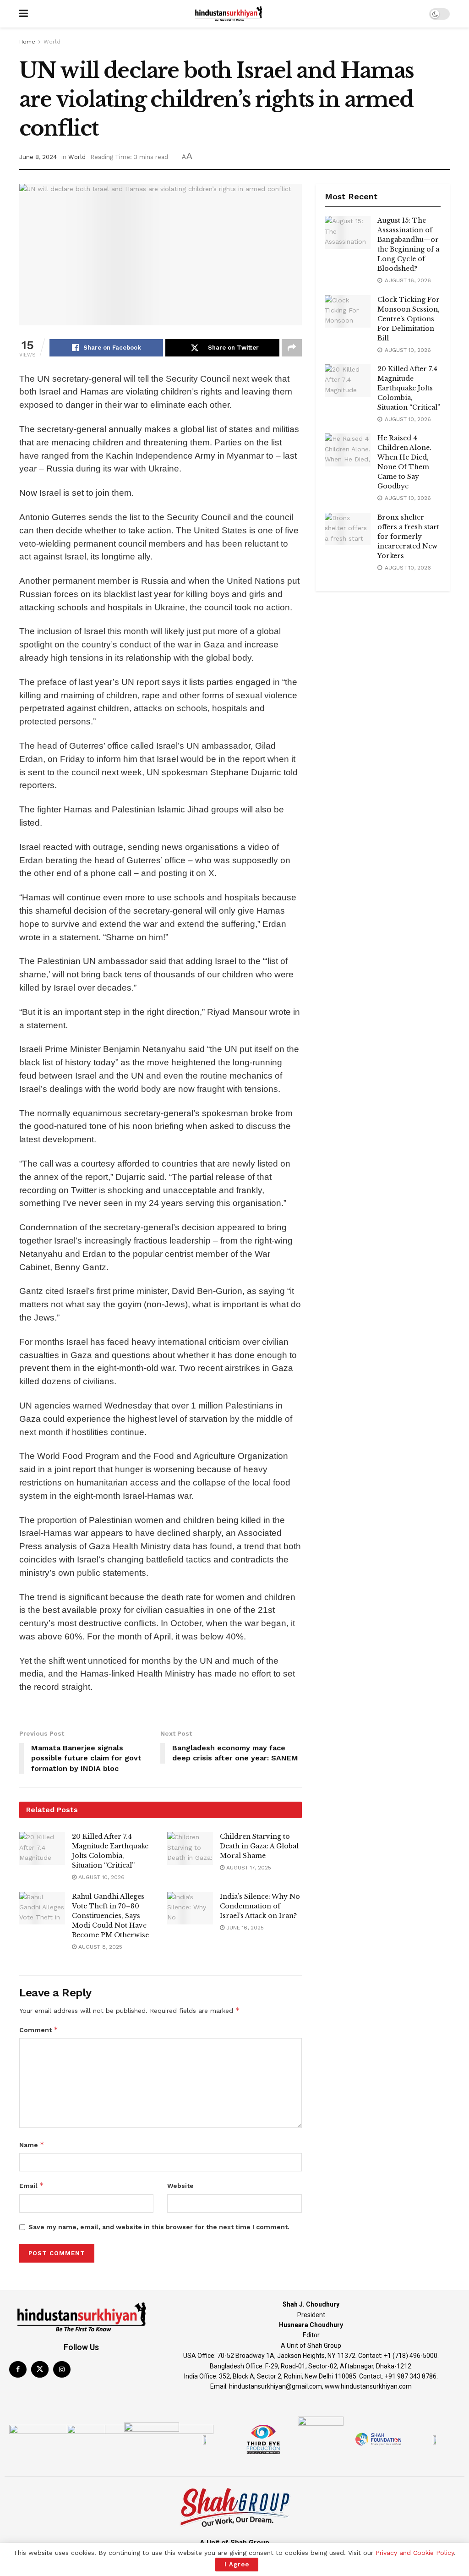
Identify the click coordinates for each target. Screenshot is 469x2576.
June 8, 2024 (38, 157)
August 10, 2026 (101, 1877)
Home (27, 42)
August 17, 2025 (248, 1868)
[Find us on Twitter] (40, 2369)
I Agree (237, 2564)
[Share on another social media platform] (292, 348)
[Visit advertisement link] (383, 614)
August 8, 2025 (99, 1947)
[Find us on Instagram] (62, 2369)
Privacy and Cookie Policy (415, 2553)
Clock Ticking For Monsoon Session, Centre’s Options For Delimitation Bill (409, 319)
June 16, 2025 (244, 1928)
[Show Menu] (24, 14)
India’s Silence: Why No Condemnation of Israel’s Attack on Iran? (260, 1906)
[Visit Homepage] (229, 14)
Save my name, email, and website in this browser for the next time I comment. (159, 2227)
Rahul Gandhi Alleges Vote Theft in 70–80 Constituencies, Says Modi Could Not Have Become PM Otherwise (110, 1916)
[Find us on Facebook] (18, 2369)
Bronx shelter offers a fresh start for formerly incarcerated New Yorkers (408, 537)
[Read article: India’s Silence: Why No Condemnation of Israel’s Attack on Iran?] (190, 1908)
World (52, 42)
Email (32, 2185)
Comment (39, 2030)
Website (180, 2186)
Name (32, 2145)
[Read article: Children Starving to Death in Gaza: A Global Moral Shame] (190, 1848)
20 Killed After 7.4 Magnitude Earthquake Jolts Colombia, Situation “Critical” (409, 388)
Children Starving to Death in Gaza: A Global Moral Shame (259, 1846)
